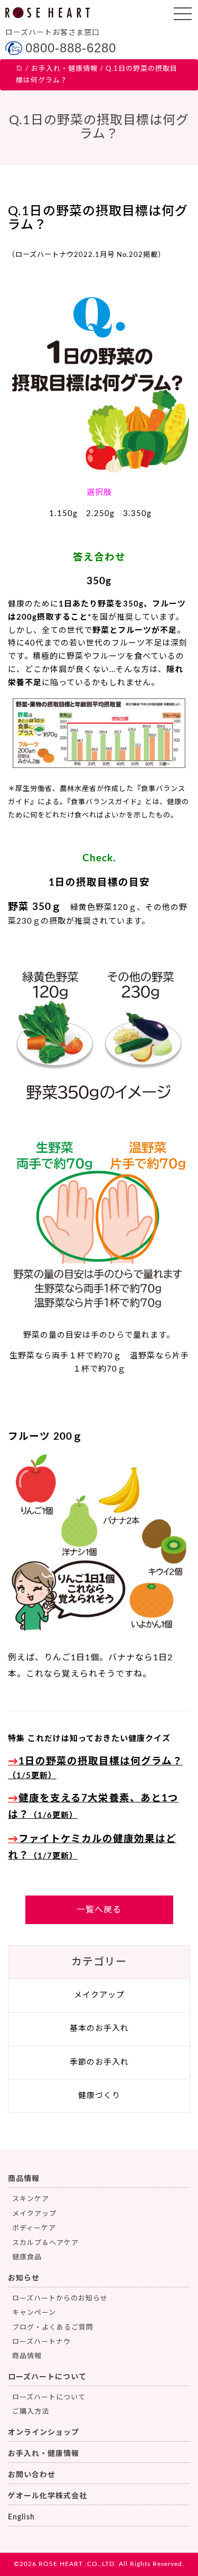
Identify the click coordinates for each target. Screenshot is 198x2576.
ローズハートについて (47, 2377)
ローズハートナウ (41, 2342)
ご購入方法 (31, 2412)
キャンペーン (34, 2313)
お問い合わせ (32, 2475)
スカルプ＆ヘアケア (45, 2243)
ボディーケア (34, 2228)
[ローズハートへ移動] (20, 69)
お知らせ (24, 2278)
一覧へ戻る (99, 1910)
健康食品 (27, 2257)
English (21, 2517)
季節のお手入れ (99, 2062)
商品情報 (24, 2179)
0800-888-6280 (71, 48)
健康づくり (99, 2096)
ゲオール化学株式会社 (48, 2496)
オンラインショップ (44, 2433)
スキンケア (31, 2199)
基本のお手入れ (99, 2028)
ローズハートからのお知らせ (60, 2299)
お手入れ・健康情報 (44, 2454)
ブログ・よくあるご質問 (53, 2328)
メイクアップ (99, 1995)
